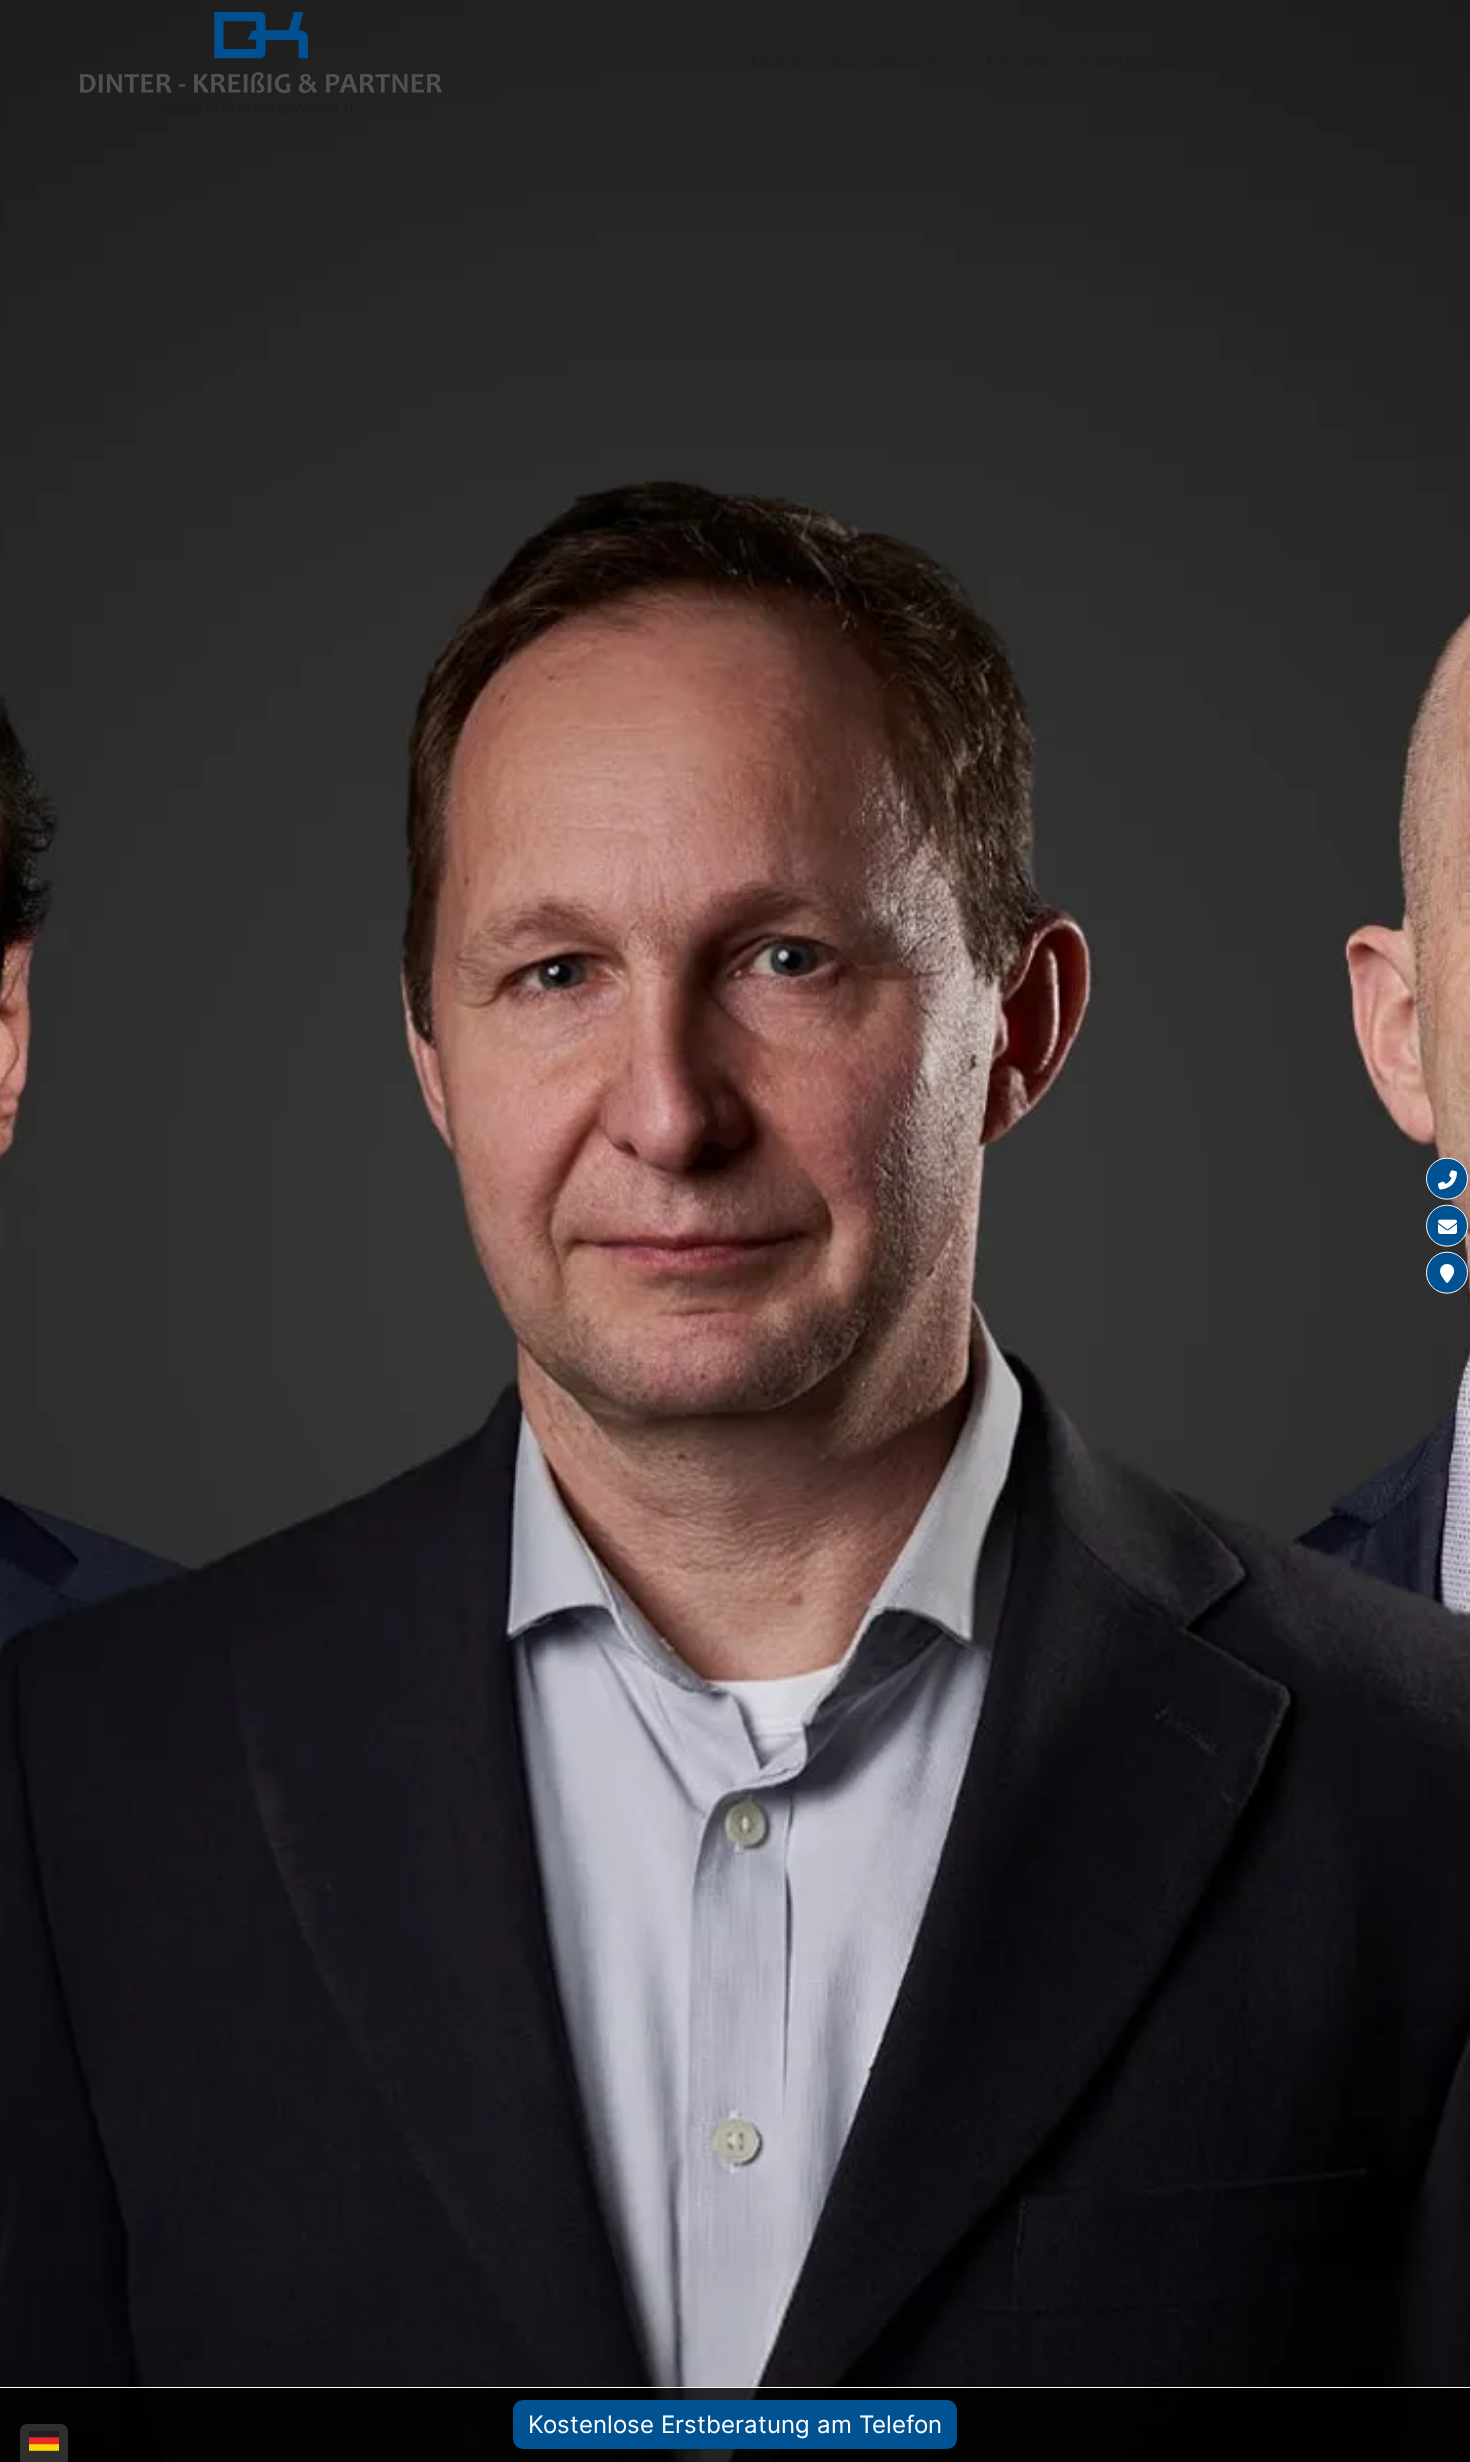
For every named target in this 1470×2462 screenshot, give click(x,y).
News (1239, 61)
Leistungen (1131, 61)
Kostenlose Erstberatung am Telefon (735, 2424)
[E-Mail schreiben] (1447, 1226)
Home (776, 61)
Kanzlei (1016, 61)
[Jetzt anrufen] (1447, 1179)
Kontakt (1334, 61)
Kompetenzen (890, 61)
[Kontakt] (1447, 1273)
